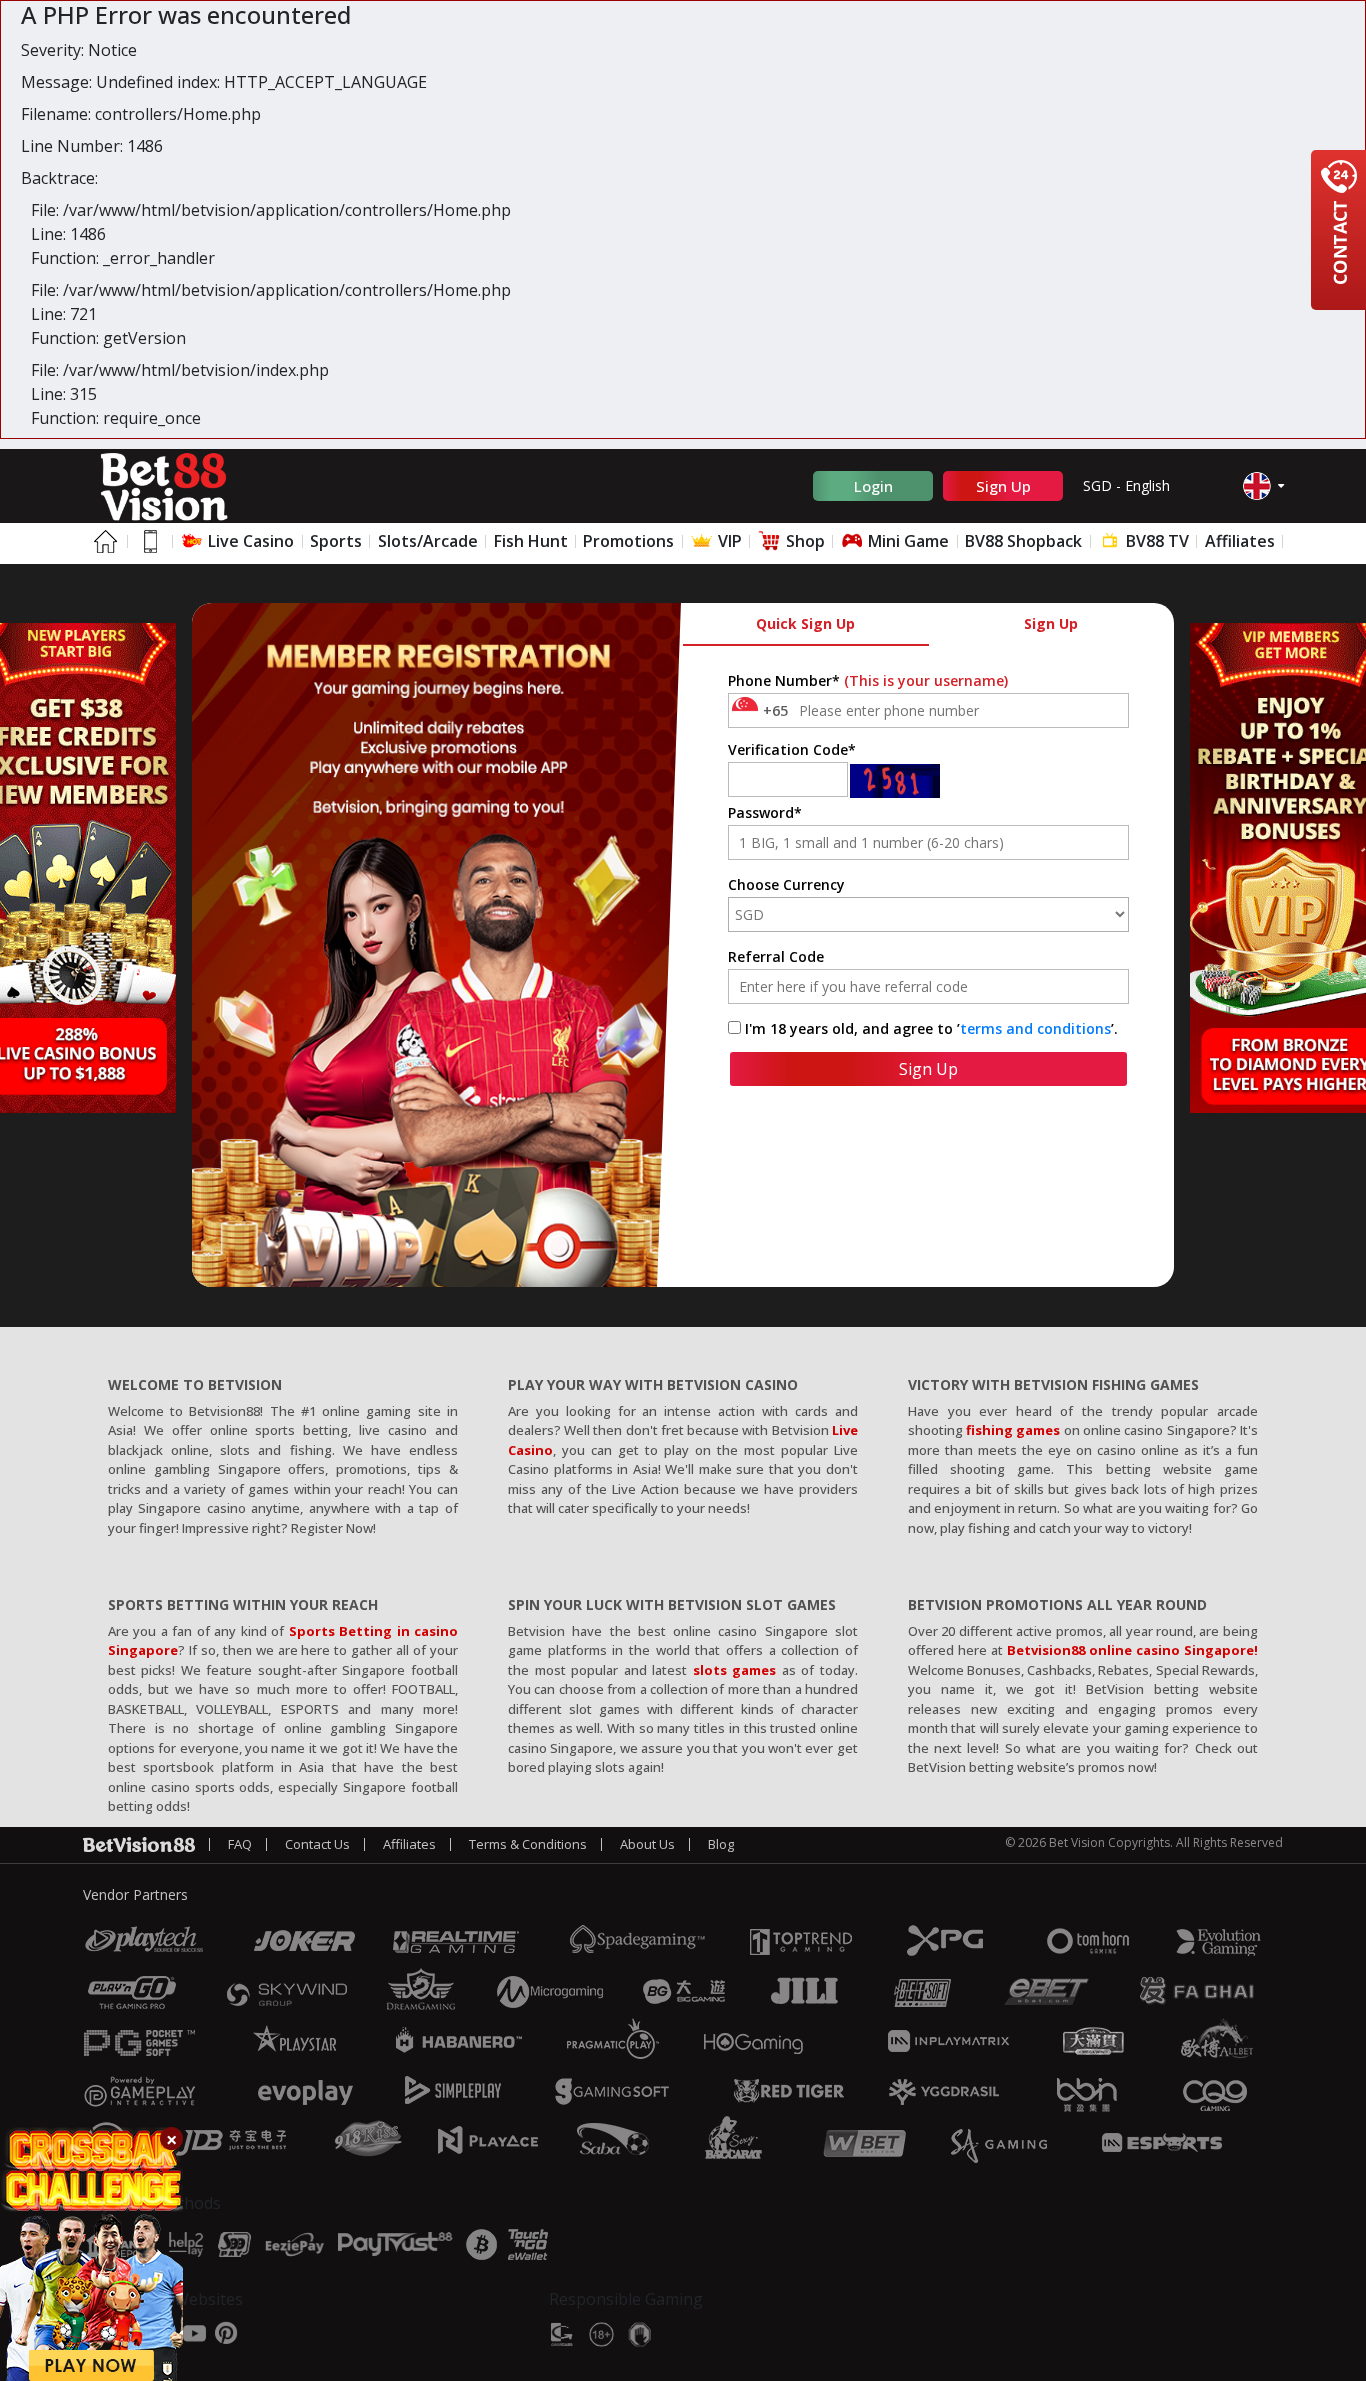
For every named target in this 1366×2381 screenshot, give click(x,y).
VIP (728, 541)
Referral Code (776, 956)
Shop (803, 541)
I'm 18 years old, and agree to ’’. (931, 1028)
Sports (336, 541)
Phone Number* (868, 680)
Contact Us (317, 1844)
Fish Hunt (531, 541)
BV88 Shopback (1023, 541)
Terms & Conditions (528, 1844)
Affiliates (1240, 541)
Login (873, 486)
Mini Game (906, 541)
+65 (775, 710)
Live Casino (249, 541)
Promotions (628, 541)
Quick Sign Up (805, 623)
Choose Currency (786, 884)
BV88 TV (1155, 541)
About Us (647, 1844)
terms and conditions (1035, 1028)
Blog (721, 1844)
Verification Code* (792, 749)
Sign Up (1003, 486)
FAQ (240, 1844)
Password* (765, 812)
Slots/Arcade (428, 541)
